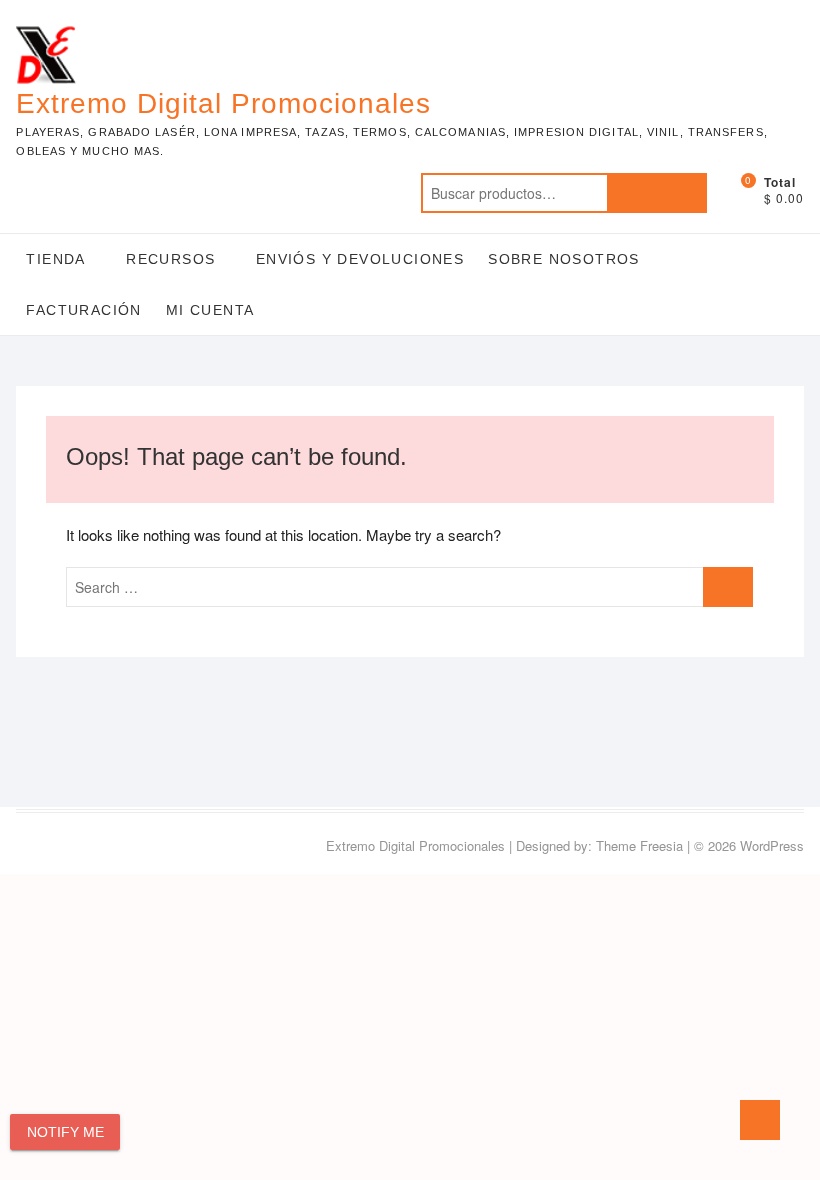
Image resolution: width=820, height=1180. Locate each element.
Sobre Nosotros (564, 259)
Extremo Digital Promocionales (223, 103)
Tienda (55, 259)
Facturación (83, 310)
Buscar (657, 193)
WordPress (772, 845)
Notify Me (65, 1132)
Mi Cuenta (210, 310)
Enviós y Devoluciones (360, 259)
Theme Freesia (639, 845)
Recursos (170, 259)
